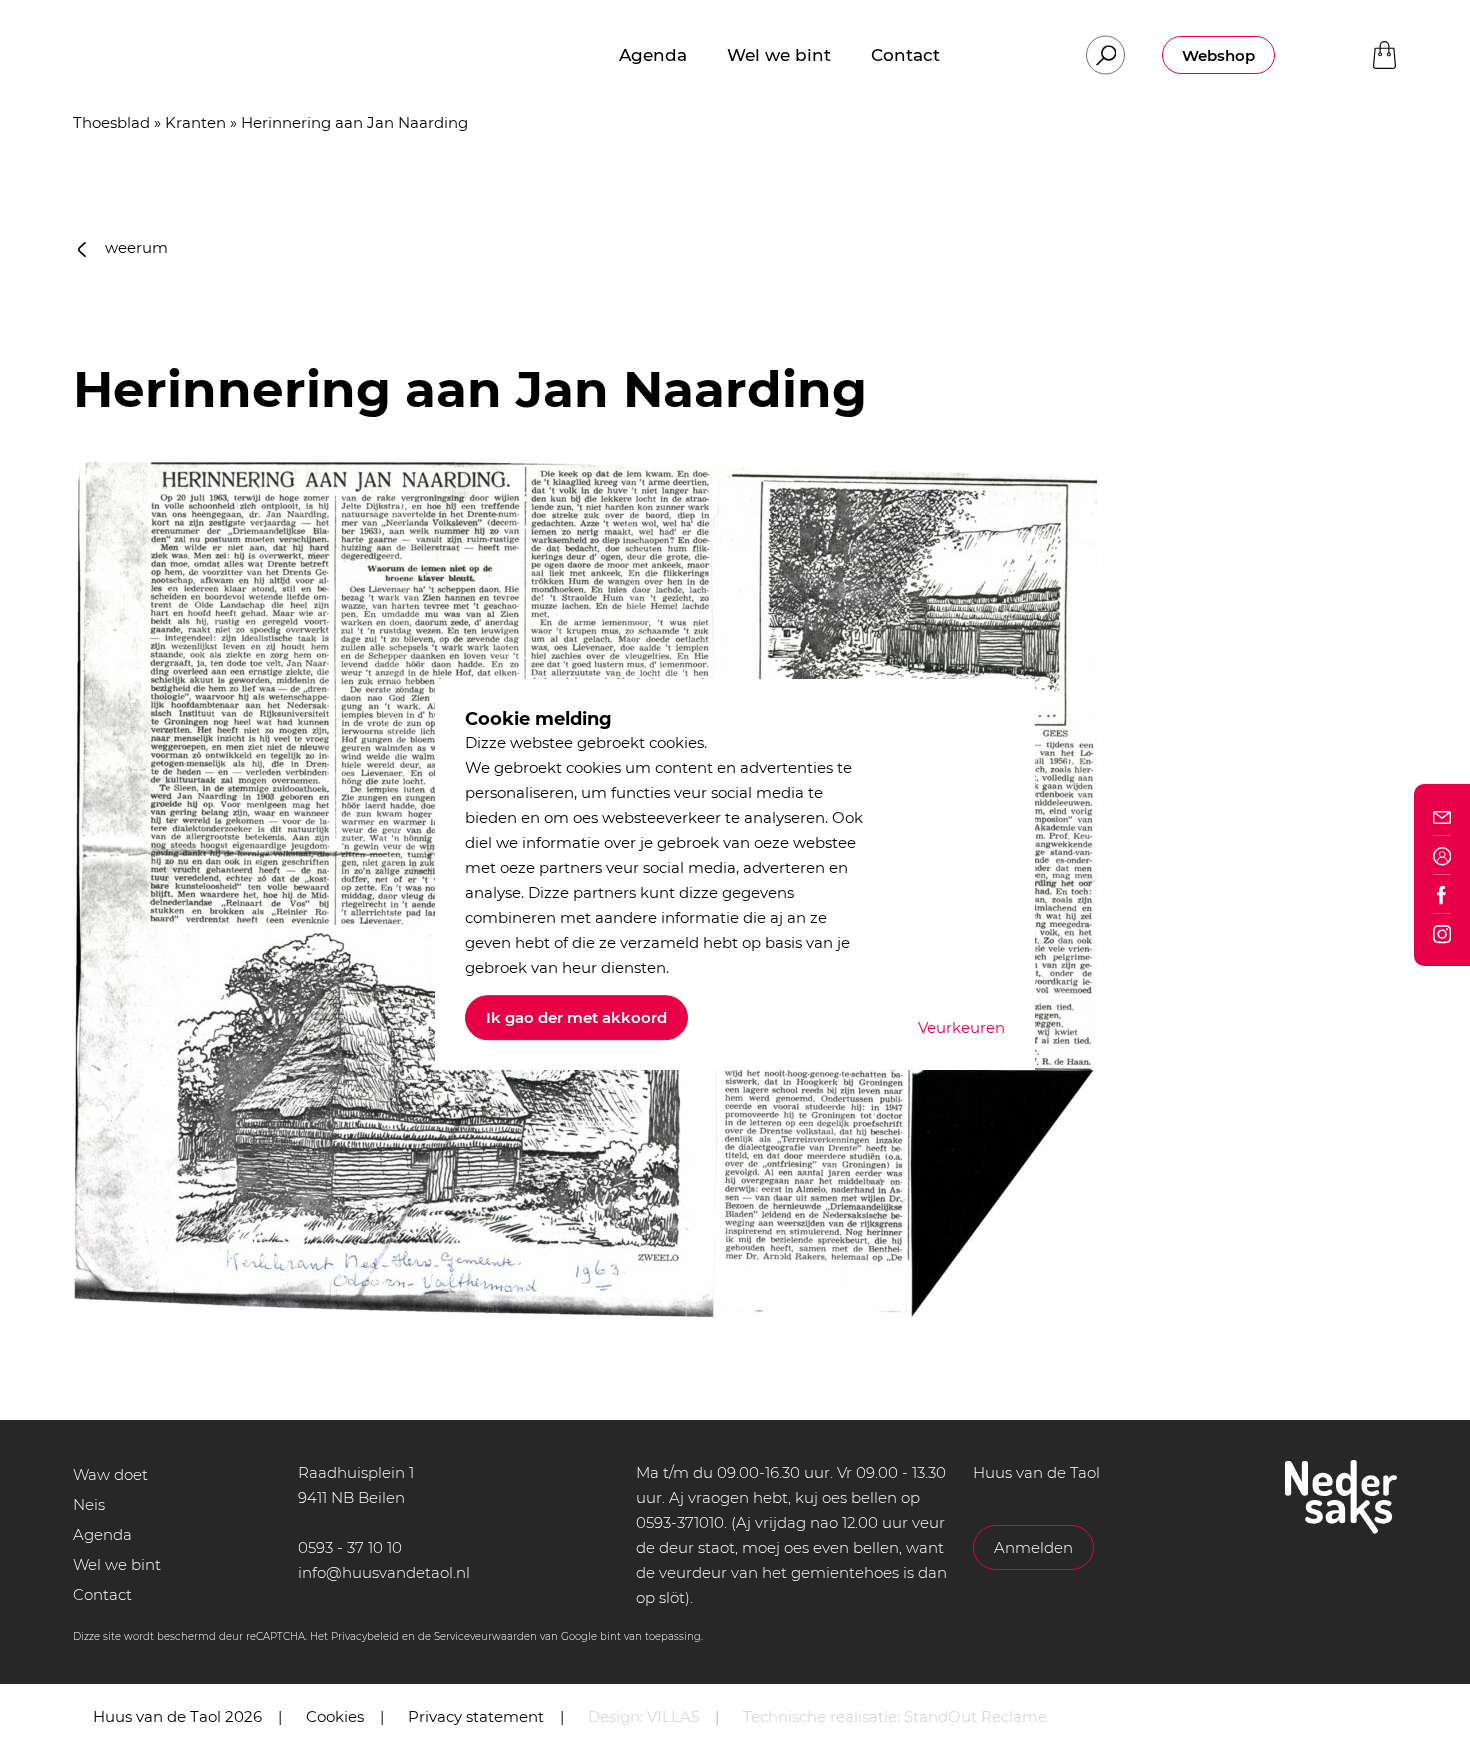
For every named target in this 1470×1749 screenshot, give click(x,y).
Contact (102, 1594)
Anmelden (1033, 1547)
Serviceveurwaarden (485, 1636)
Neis (89, 1504)
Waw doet (110, 1474)
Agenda (102, 1534)
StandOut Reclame (975, 1716)
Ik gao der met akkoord (576, 1017)
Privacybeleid (365, 1636)
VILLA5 (673, 1716)
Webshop (1218, 55)
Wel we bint (117, 1564)
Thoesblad (111, 122)
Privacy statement (476, 1716)
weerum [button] (134, 247)
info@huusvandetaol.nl (384, 1572)
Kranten (195, 122)
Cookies (335, 1716)
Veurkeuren (961, 1027)
